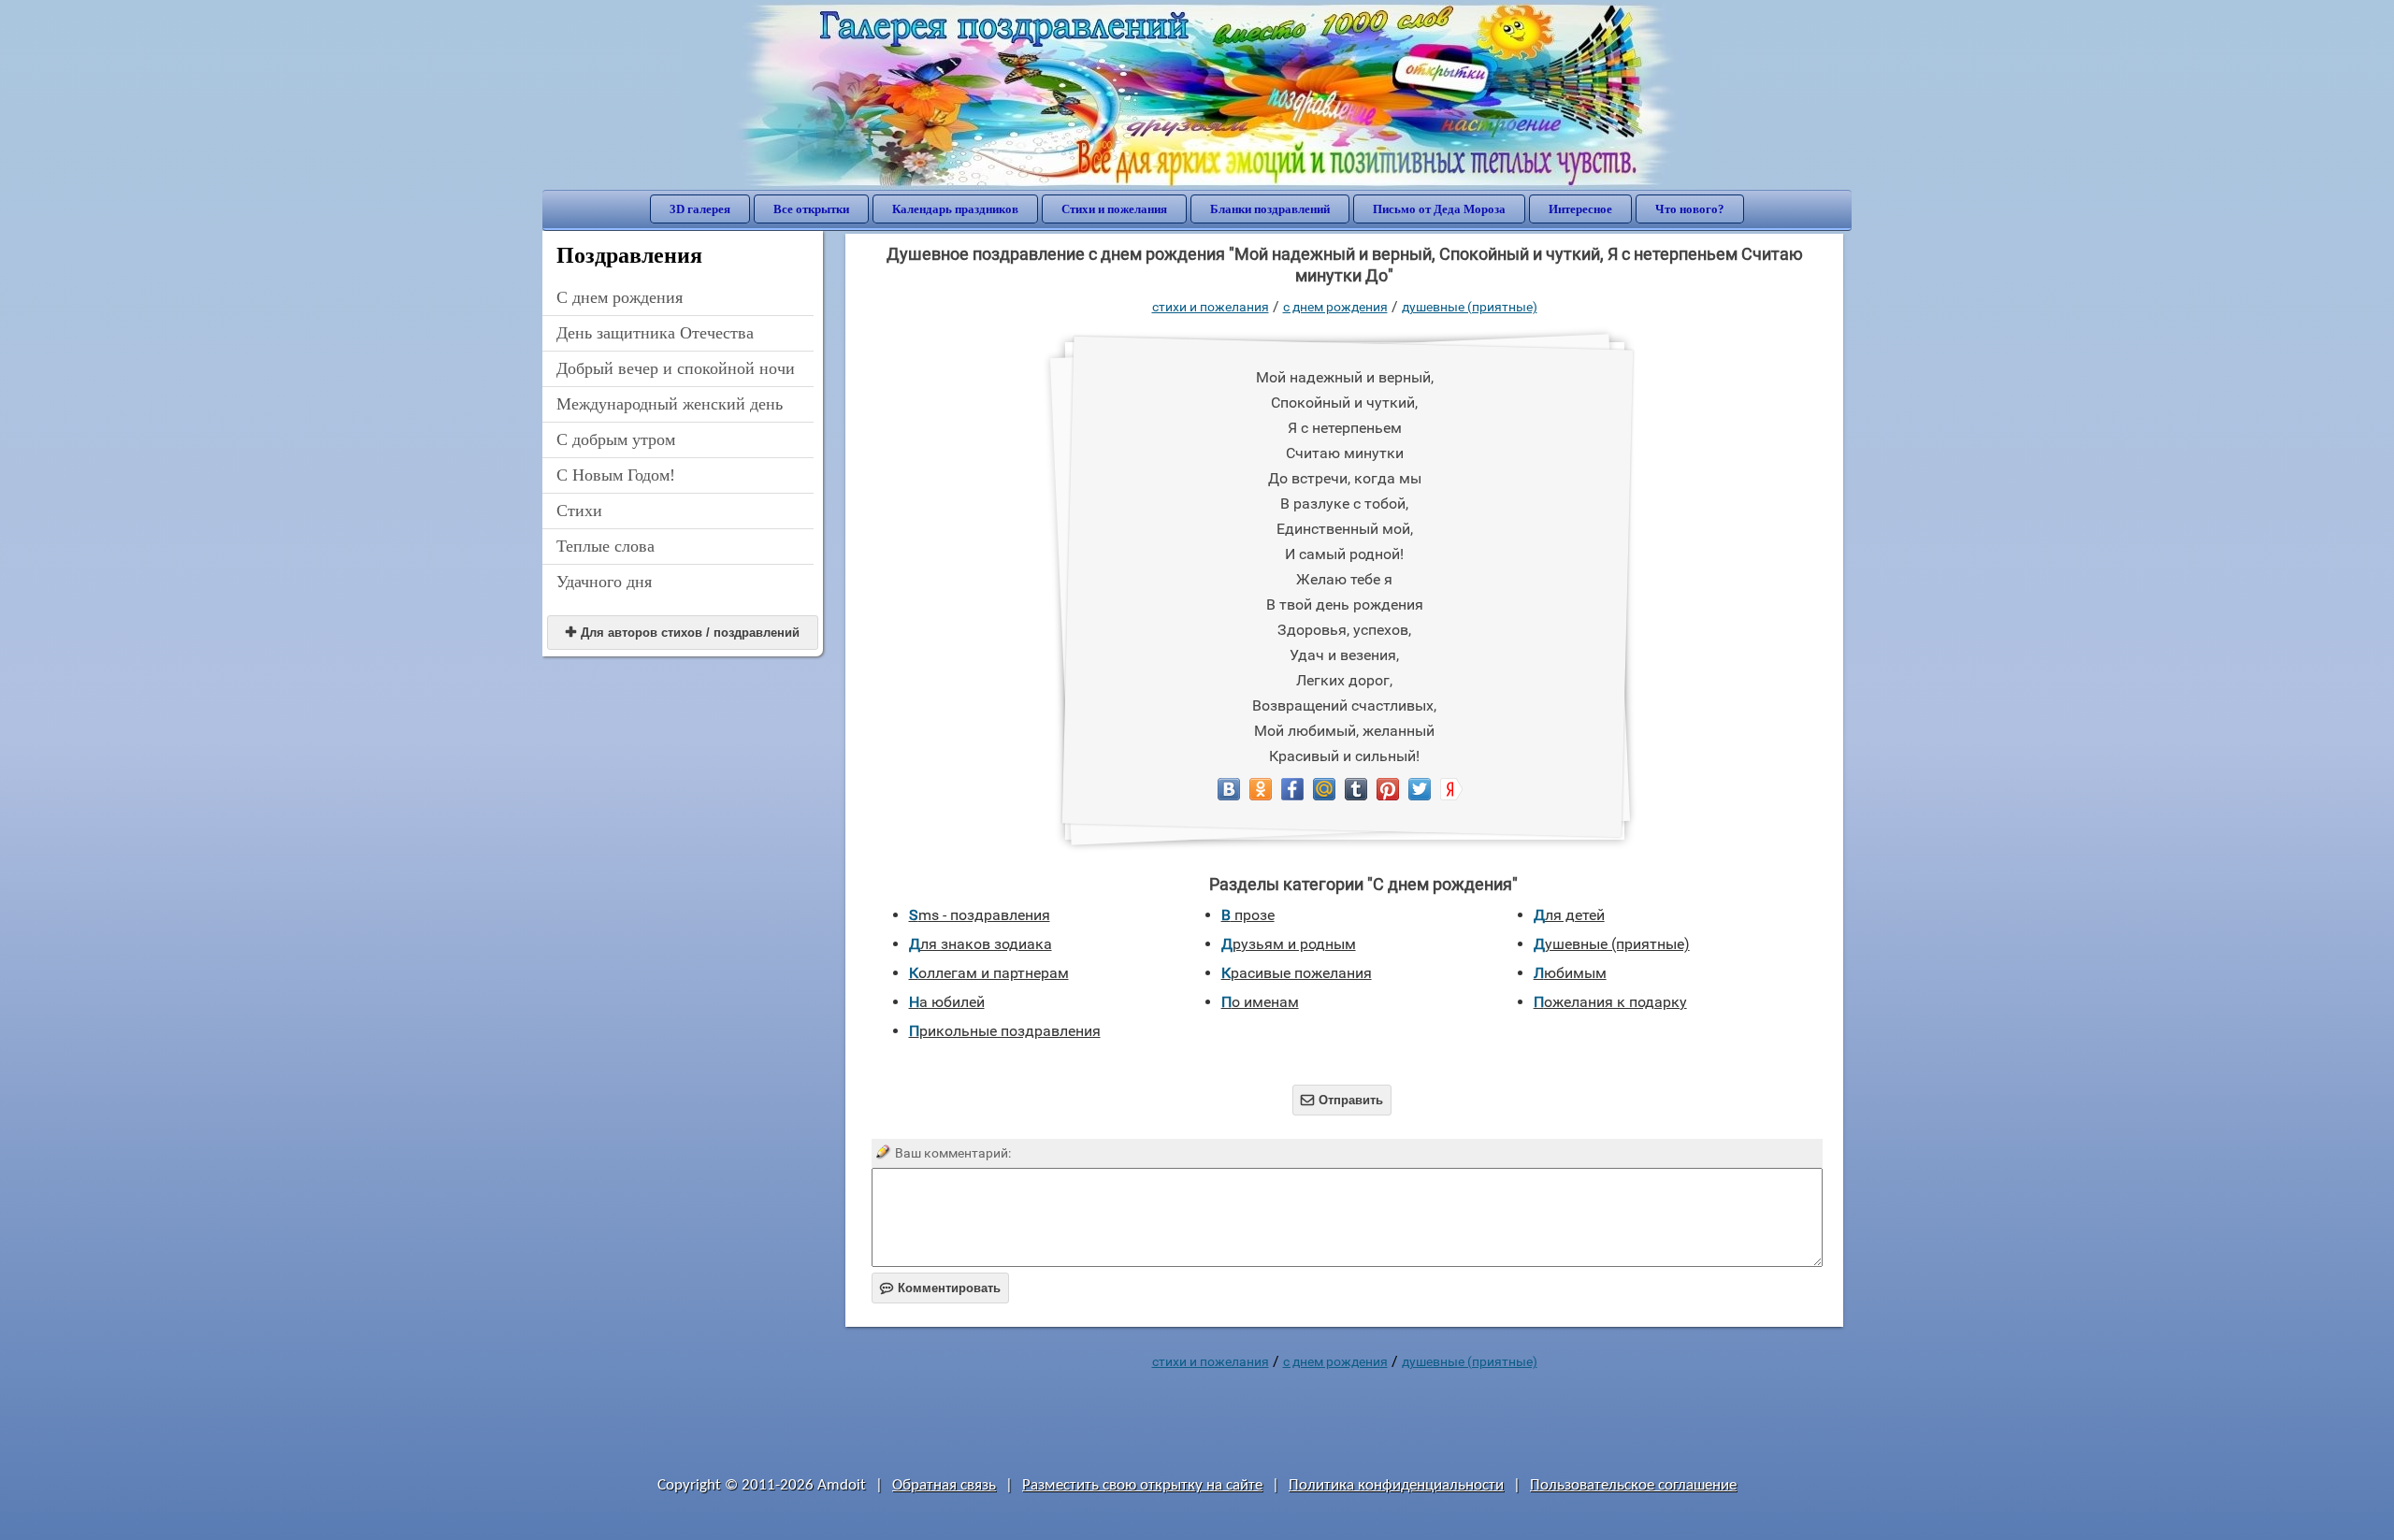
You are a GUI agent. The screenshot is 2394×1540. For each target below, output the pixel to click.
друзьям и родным (1289, 944)
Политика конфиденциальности (1396, 1485)
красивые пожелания (1297, 973)
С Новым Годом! (616, 475)
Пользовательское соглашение (1633, 1485)
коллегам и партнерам (989, 973)
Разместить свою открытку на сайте (1142, 1485)
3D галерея (700, 209)
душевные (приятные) (1470, 307)
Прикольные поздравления (1005, 1031)
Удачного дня (604, 582)
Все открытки (811, 209)
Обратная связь (944, 1485)
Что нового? (1690, 209)
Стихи (579, 511)
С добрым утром (616, 439)
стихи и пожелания (1211, 307)
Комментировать (940, 1288)
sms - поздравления (980, 915)
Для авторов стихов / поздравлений (683, 633)
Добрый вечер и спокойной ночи (676, 368)
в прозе (1248, 915)
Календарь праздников (955, 209)
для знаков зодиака (981, 944)
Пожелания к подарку (1610, 1002)
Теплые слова (606, 546)
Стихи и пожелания (1114, 209)
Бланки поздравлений (1270, 209)
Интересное (1580, 209)
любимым (1570, 973)
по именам (1260, 1002)
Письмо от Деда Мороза (1439, 209)
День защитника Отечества (655, 333)
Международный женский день (670, 404)
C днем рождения (620, 297)
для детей (1569, 915)
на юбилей (947, 1002)
